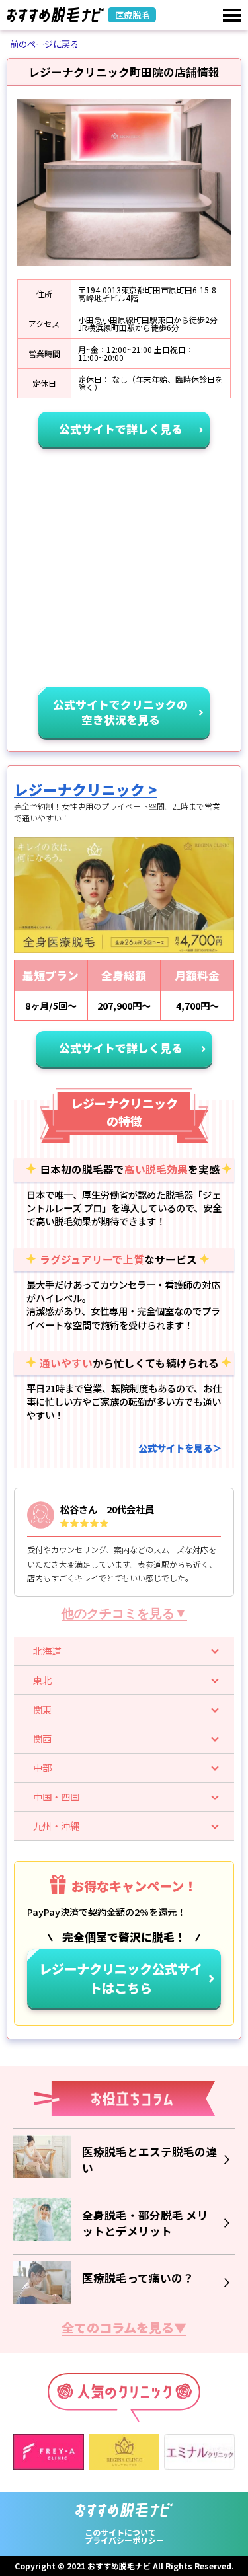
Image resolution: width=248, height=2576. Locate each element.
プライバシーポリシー (124, 2540)
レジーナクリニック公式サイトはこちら (121, 1978)
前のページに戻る (44, 44)
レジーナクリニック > (85, 789)
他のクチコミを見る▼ (124, 1613)
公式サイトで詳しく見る (121, 429)
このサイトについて (120, 2532)
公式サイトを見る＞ (180, 1448)
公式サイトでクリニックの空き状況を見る (120, 712)
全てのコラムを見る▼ (124, 2329)
